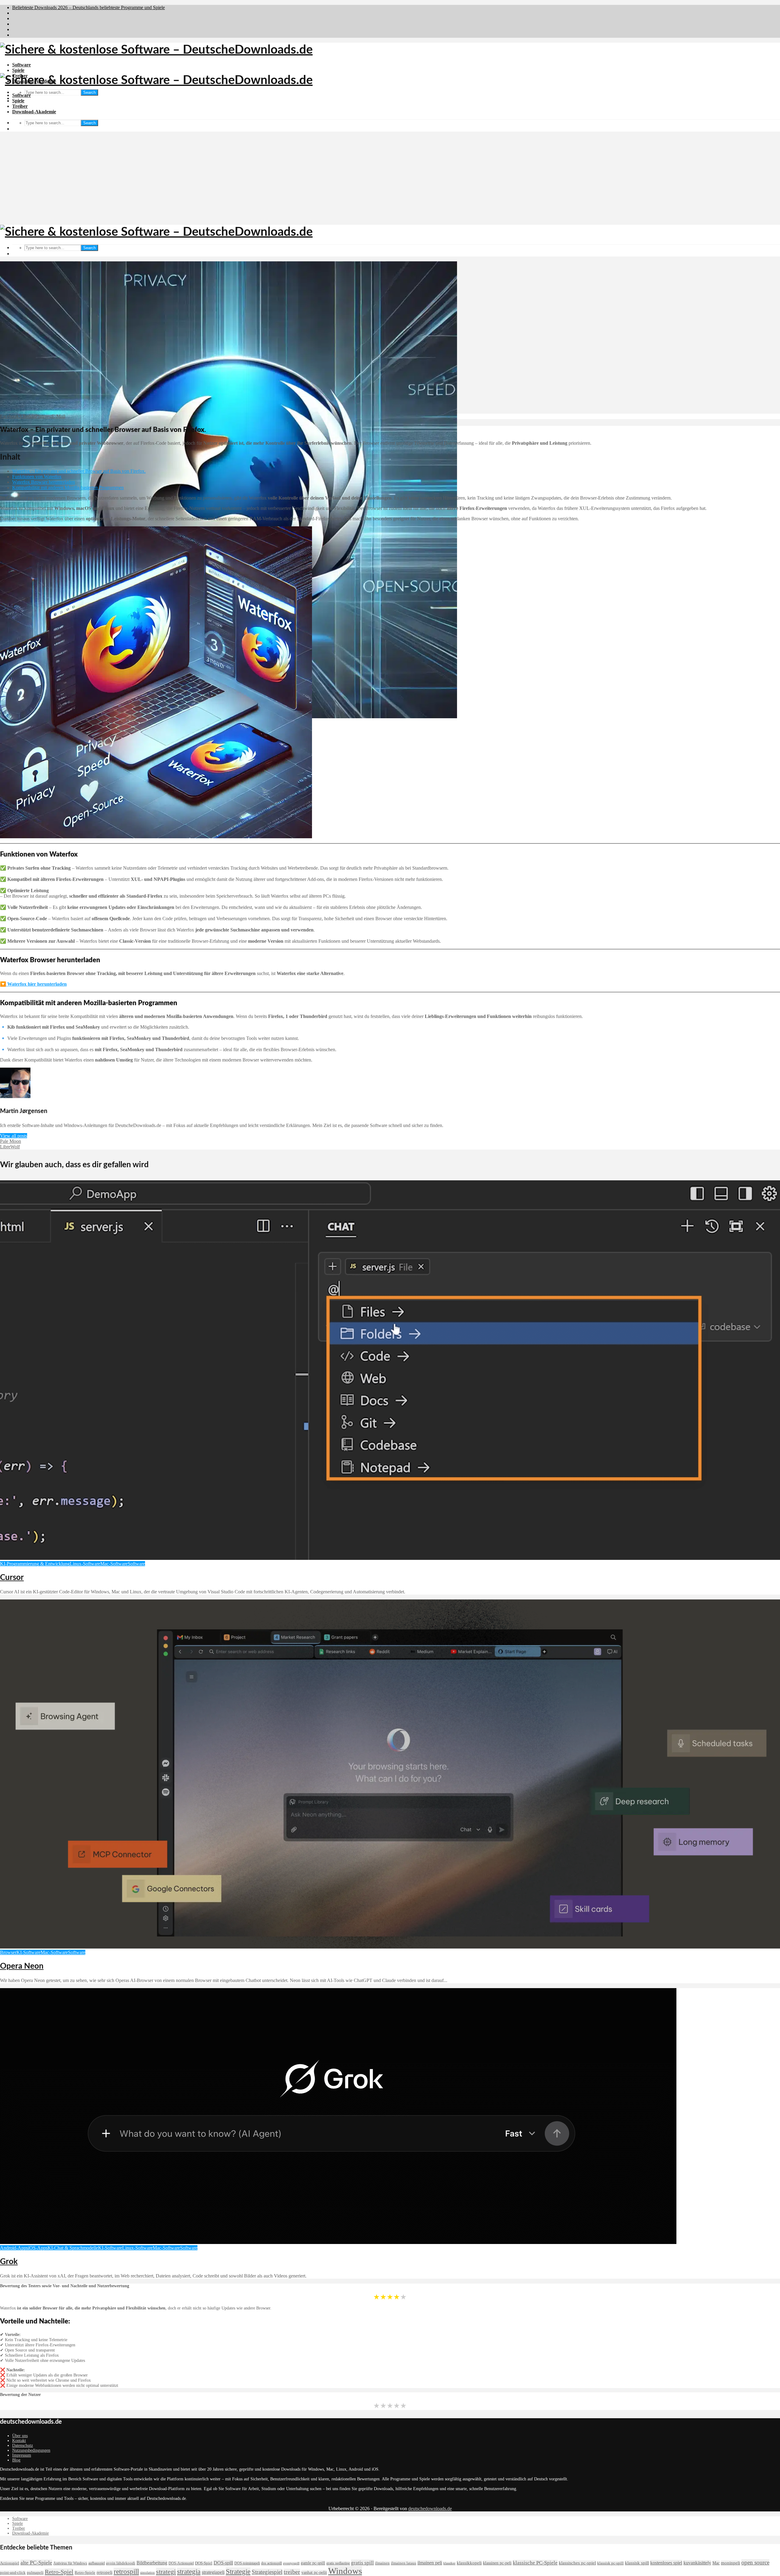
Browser (8, 1952)
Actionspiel (10, 2563)
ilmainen (382, 2563)
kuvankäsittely (697, 2563)
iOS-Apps (38, 2248)
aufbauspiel (97, 2563)
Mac (716, 2563)
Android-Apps (14, 2248)
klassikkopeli (469, 2563)
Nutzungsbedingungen (31, 2450)
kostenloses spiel (666, 2563)
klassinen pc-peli (497, 2563)
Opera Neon (22, 1966)
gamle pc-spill (313, 2563)
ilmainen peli (430, 2563)
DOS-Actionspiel (181, 2563)
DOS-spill (223, 2563)
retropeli (105, 2572)
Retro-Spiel (59, 2572)
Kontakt (19, 2441)
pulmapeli (35, 2573)
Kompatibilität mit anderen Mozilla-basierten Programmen (68, 488)
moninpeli (730, 2563)
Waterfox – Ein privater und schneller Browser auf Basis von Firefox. (79, 471)
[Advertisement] (390, 179)
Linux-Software (85, 1564)
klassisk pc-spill (610, 2563)
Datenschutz (23, 2445)
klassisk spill (637, 2563)
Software (21, 65)
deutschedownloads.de (430, 2509)
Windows (345, 2571)
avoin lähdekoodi (121, 2563)
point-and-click (13, 2573)
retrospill (126, 2572)
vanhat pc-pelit (314, 2572)
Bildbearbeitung (152, 2563)
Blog (16, 2460)
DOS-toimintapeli (247, 2563)
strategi (166, 2572)
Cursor (12, 1578)
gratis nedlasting (338, 2563)
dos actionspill (271, 2563)
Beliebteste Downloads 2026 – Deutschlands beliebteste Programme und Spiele (89, 7)
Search (89, 92)
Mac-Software (114, 1564)
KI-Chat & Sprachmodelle (73, 2248)
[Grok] (338, 2242)
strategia (189, 2572)
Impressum (22, 2455)
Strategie (238, 2571)
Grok (9, 2262)
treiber (292, 2572)
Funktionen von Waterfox (37, 477)
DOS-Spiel (204, 2563)
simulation (147, 2573)
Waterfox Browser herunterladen (44, 482)
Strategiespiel (267, 2572)
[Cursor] (390, 1558)
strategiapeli (213, 2572)
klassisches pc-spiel (577, 2563)
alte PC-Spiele (36, 2563)
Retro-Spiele (85, 2572)
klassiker (449, 2563)
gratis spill (362, 2563)
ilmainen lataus (404, 2563)
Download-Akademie (34, 112)
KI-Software (28, 1952)
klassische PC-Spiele (535, 2563)
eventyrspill (291, 2563)
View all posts (14, 1136)
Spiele (18, 70)
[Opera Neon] (390, 1947)
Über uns (20, 2436)
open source (755, 2562)
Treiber (20, 106)
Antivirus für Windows (70, 2563)
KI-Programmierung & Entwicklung (35, 1564)
